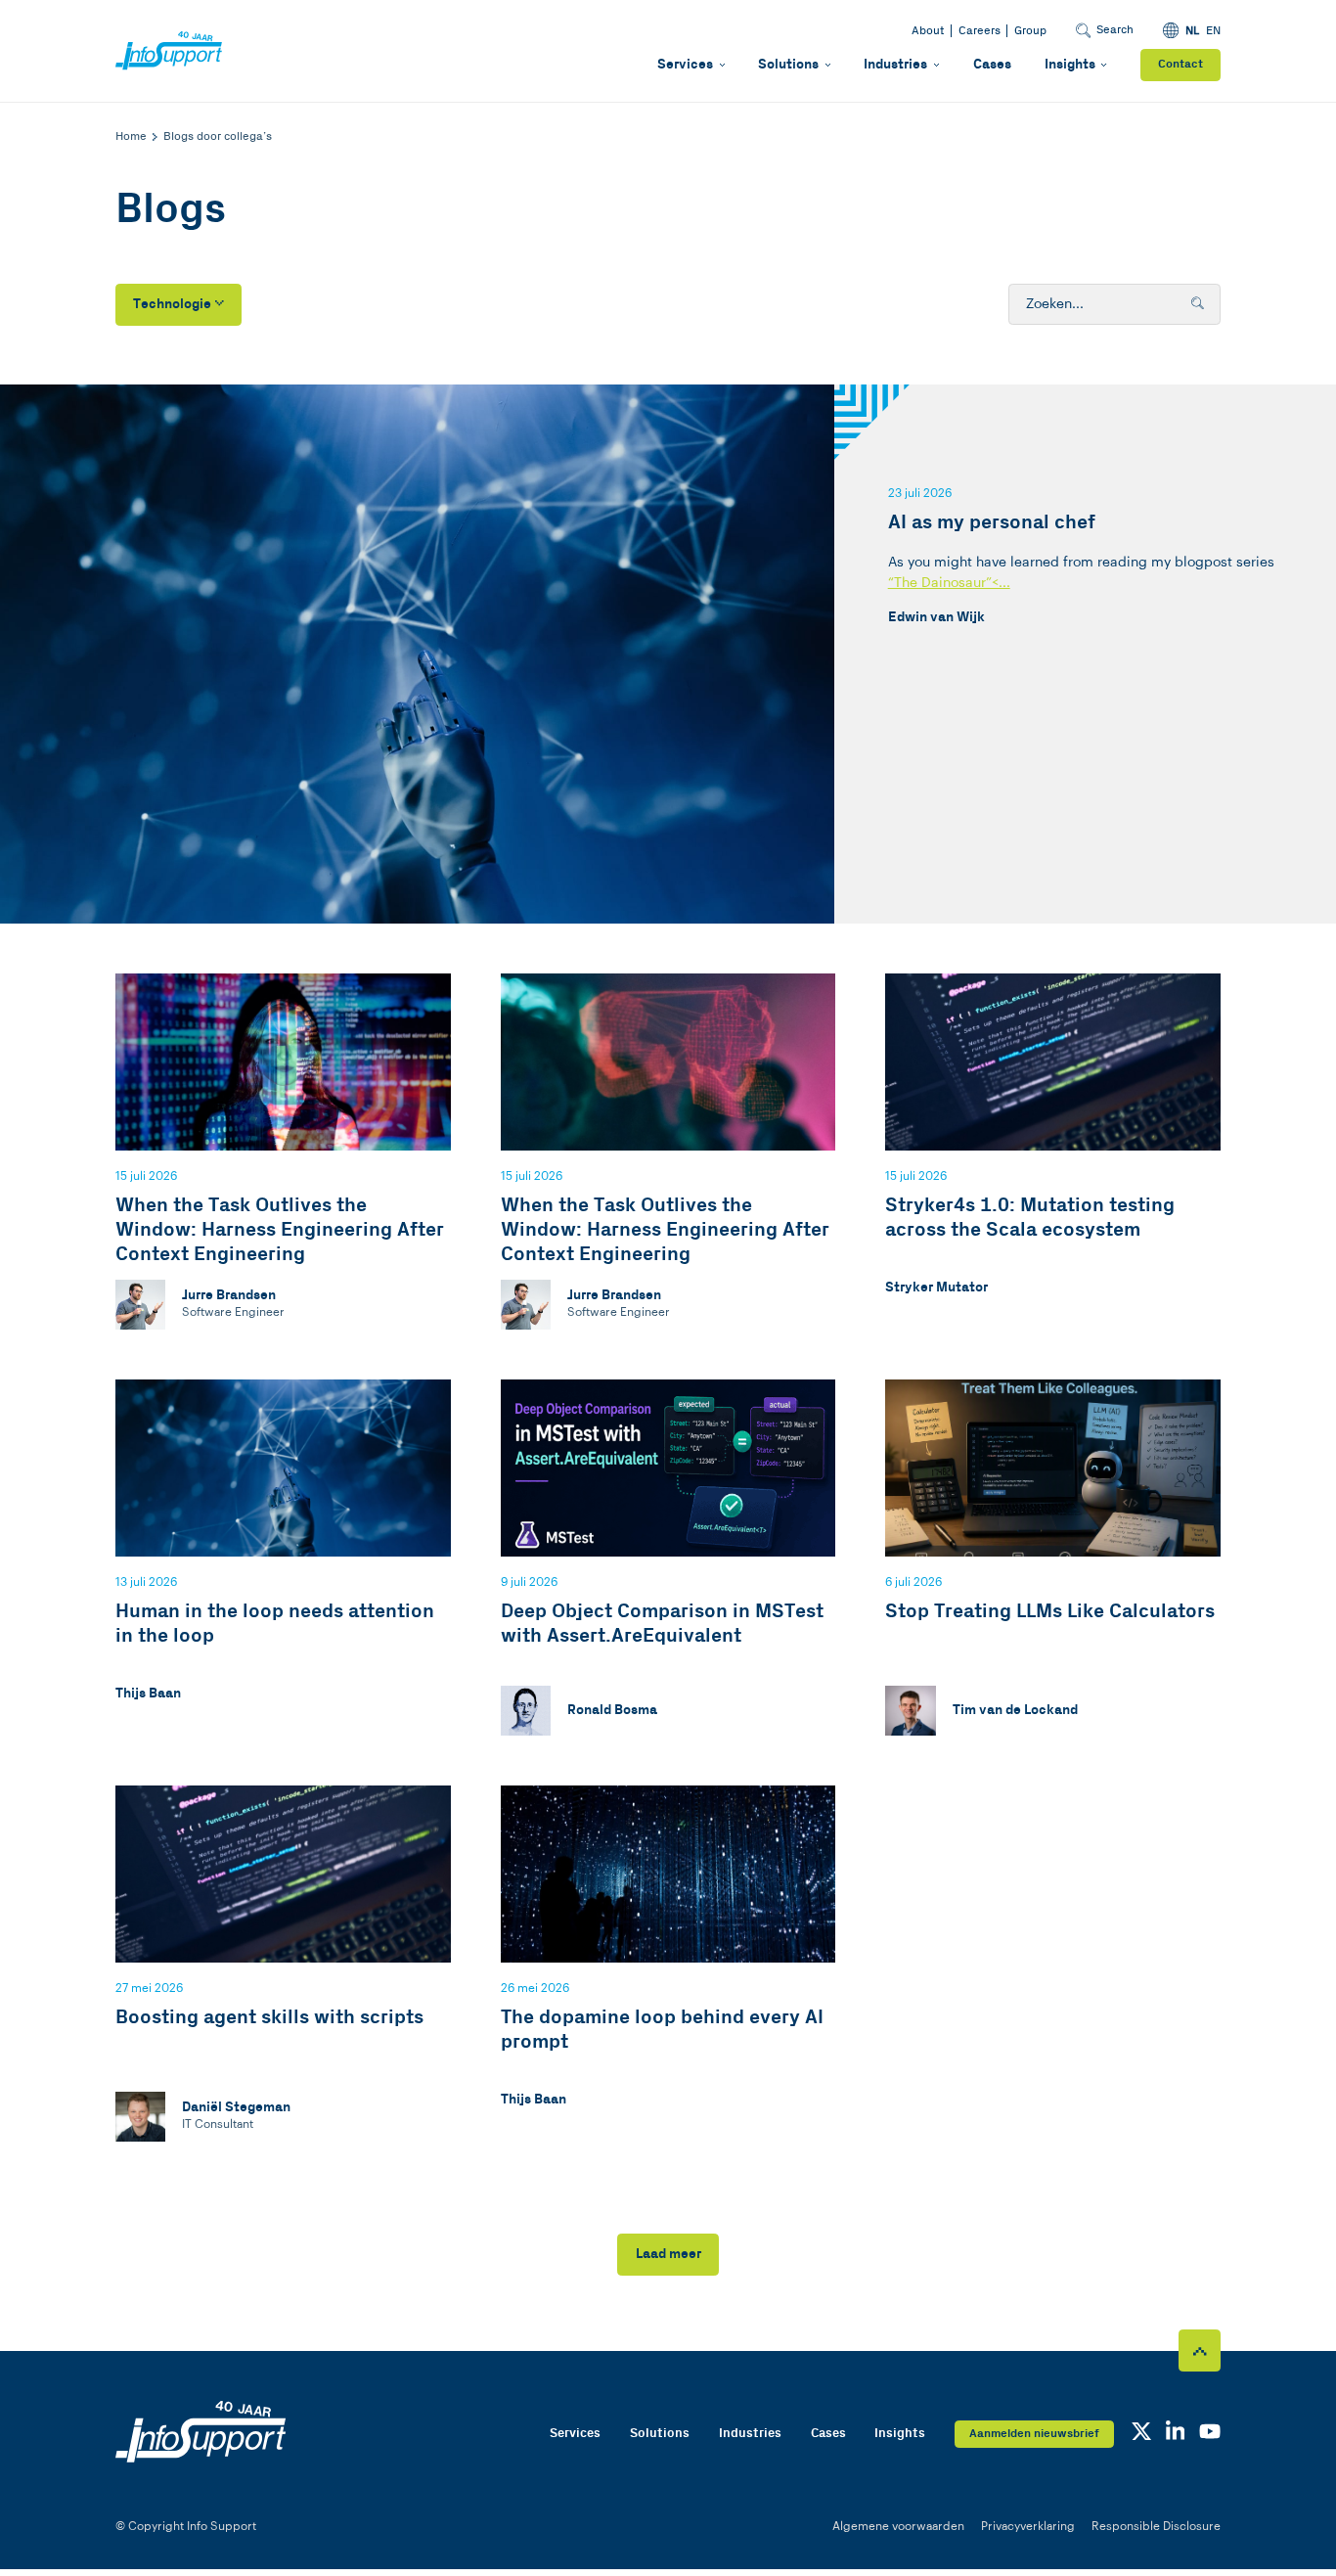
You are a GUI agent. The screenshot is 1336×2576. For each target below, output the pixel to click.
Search (1115, 30)
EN (1213, 31)
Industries (895, 65)
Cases (992, 65)
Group (1030, 31)
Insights (1070, 65)
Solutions (788, 65)
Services (685, 65)
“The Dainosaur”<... (949, 583)
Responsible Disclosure (1156, 2526)
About (928, 31)
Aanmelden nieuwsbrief (1034, 2434)
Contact (1180, 64)
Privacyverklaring (1028, 2526)
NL (1192, 31)
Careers (980, 31)
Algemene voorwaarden (898, 2526)
